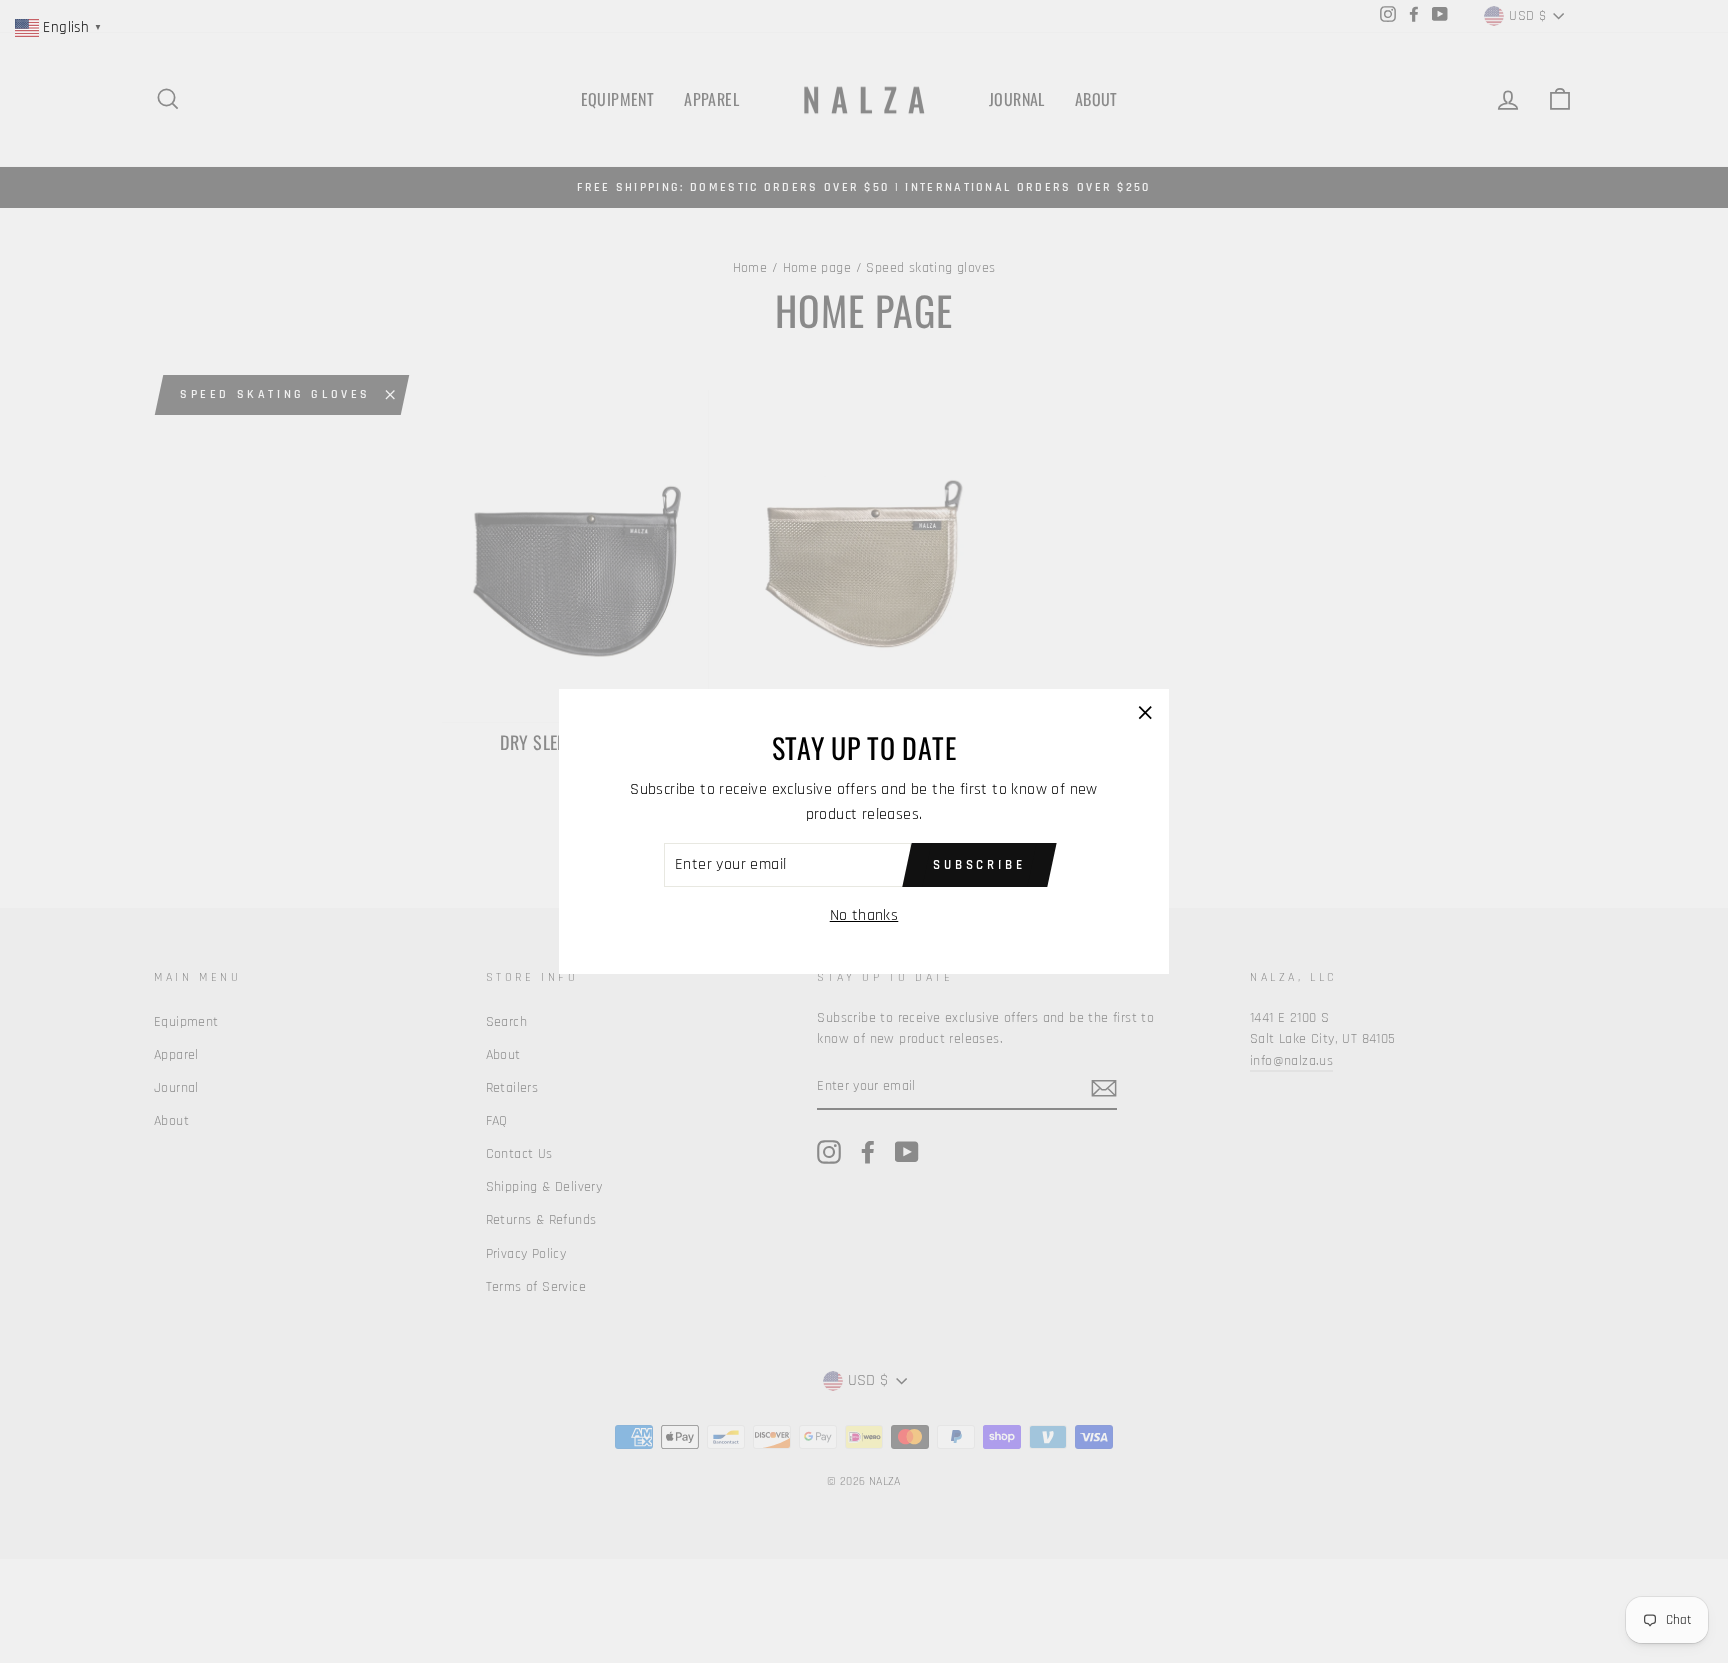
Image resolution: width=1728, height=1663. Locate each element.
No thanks (864, 915)
